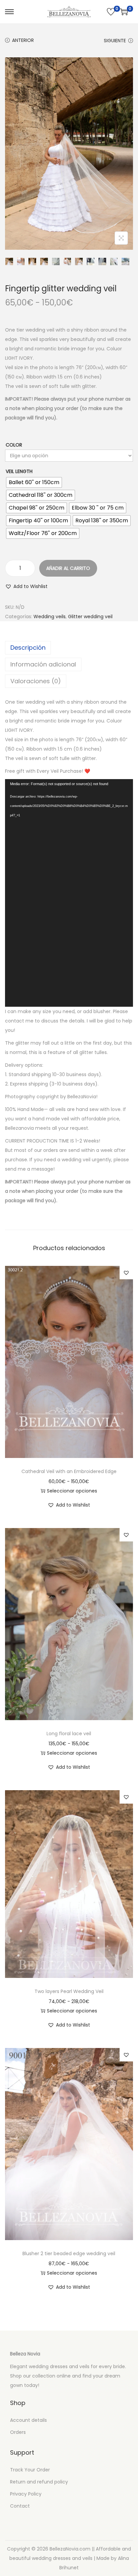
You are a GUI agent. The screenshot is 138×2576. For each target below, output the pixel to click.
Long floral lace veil (69, 1734)
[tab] (69, 648)
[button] (26, 586)
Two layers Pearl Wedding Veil (69, 1991)
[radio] (34, 482)
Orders (18, 2432)
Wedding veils (50, 617)
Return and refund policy (39, 2482)
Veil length (19, 471)
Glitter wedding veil (90, 617)
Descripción (28, 648)
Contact (20, 2506)
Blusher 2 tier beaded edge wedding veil (69, 2253)
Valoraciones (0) (36, 681)
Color (14, 445)
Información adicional (43, 664)
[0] (111, 12)
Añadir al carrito (68, 568)
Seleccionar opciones (72, 1491)
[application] (69, 893)
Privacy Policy (26, 2494)
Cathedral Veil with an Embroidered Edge (69, 1471)
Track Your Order (30, 2470)
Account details (28, 2420)
